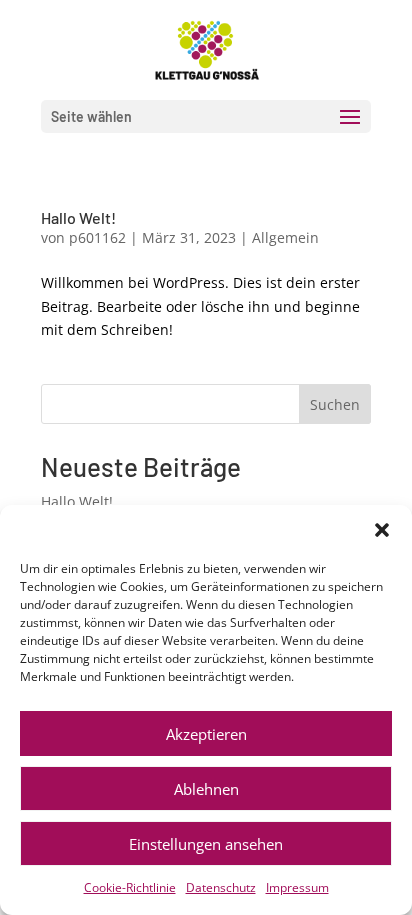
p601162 (97, 237)
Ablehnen (206, 789)
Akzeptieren (206, 734)
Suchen (335, 404)
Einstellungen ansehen (206, 844)
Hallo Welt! (78, 217)
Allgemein (285, 237)
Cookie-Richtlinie (130, 887)
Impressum (297, 887)
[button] (382, 530)
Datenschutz (221, 887)
